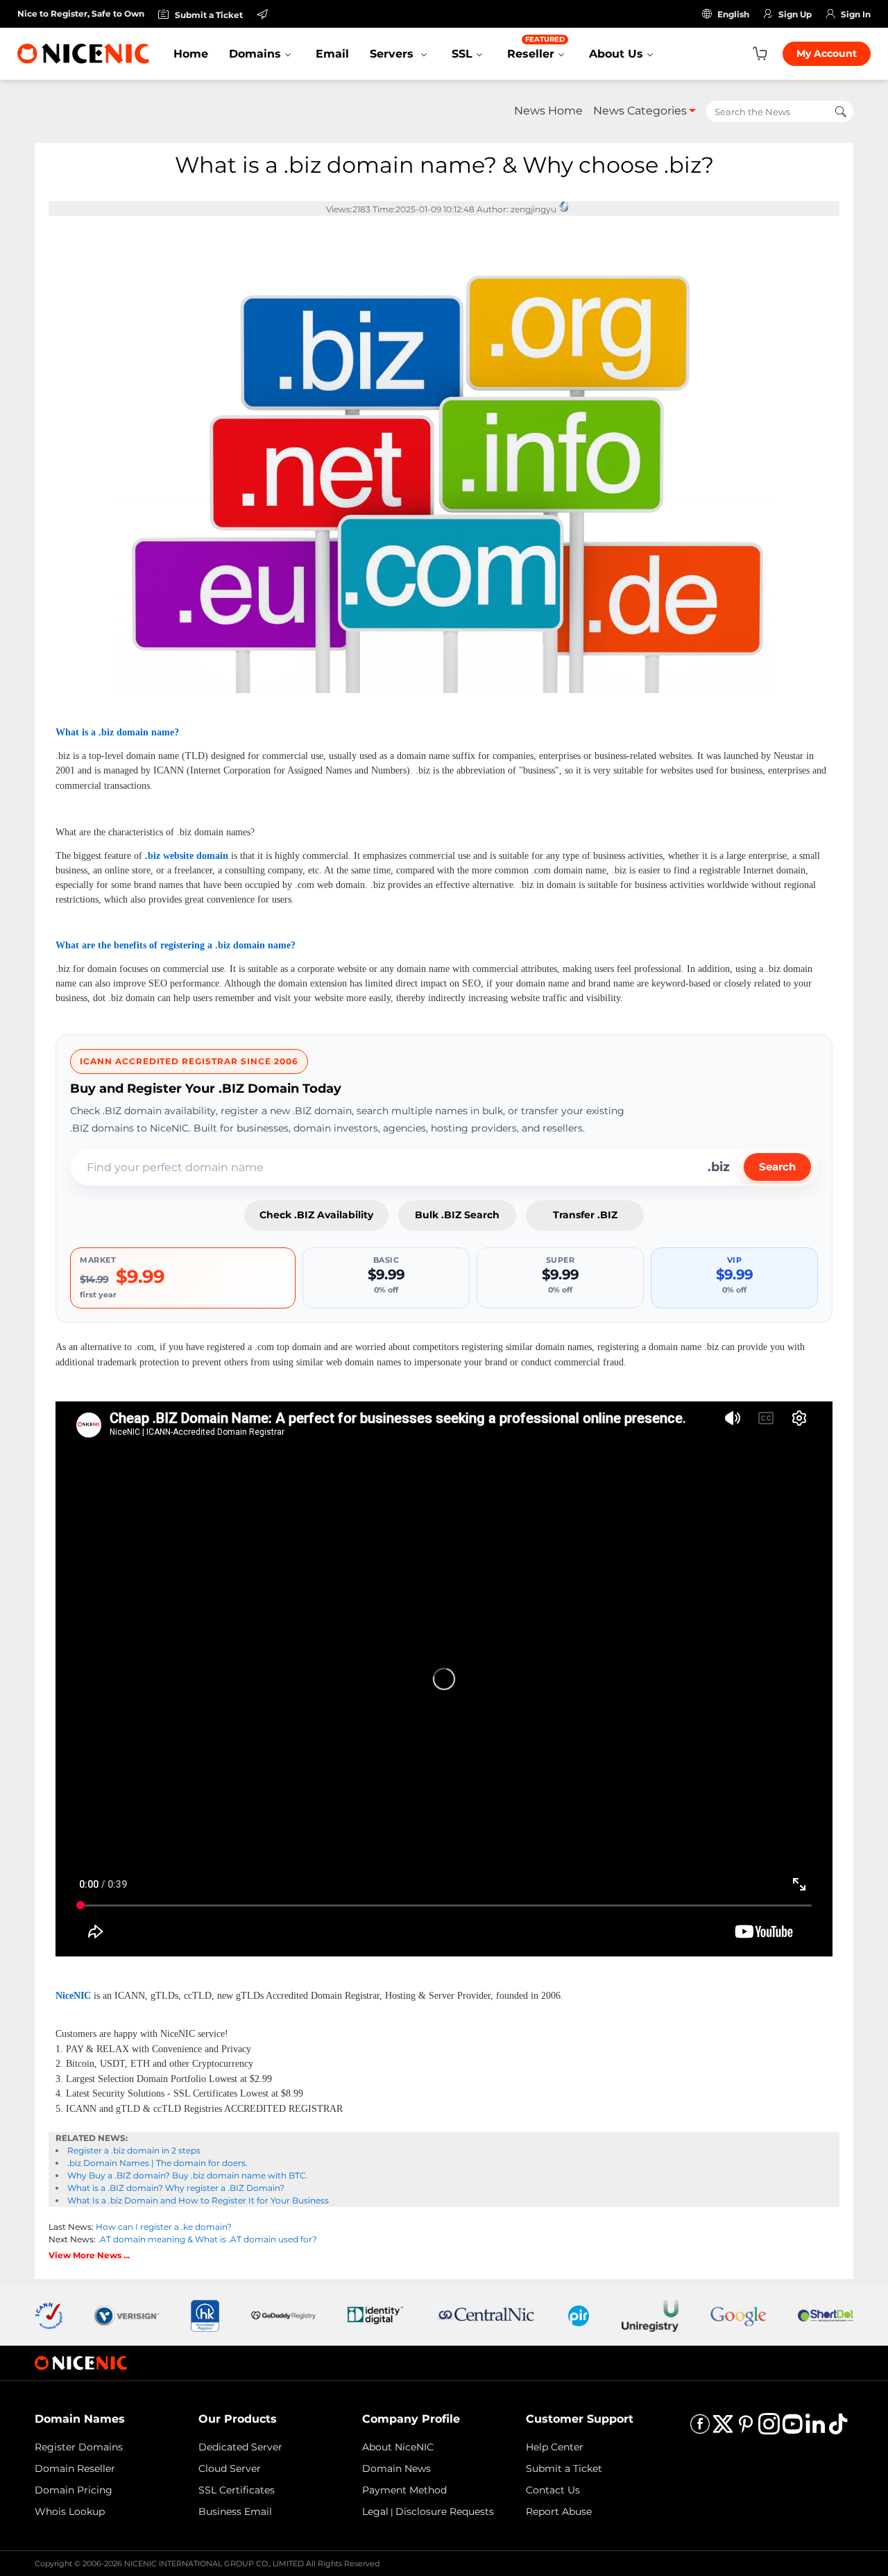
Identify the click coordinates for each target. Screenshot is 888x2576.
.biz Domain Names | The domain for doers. (157, 2163)
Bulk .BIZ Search (457, 1215)
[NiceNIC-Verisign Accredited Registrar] (127, 2315)
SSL (462, 54)
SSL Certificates (237, 2490)
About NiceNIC (398, 2447)
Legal (375, 2511)
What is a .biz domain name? (117, 732)
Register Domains (79, 2447)
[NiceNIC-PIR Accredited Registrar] (579, 2315)
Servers (393, 54)
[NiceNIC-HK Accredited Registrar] (205, 2315)
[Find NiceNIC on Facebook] (700, 2429)
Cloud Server (230, 2468)
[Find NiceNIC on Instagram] (769, 2429)
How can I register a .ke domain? (164, 2227)
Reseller (536, 48)
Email (332, 54)
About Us (616, 54)
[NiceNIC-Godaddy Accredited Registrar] (283, 2315)
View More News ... (89, 2255)
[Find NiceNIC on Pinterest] (746, 2429)
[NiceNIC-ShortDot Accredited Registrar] (826, 2315)
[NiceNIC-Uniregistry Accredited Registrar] (650, 2315)
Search (777, 1167)
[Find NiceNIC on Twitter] (723, 2429)
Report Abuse (559, 2511)
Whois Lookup (70, 2511)
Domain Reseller (75, 2468)
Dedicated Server (240, 2447)
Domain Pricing (74, 2490)
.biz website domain (187, 856)
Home (191, 54)
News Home (548, 111)
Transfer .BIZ (585, 1215)
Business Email (235, 2511)
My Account (827, 53)
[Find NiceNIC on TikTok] (838, 2429)
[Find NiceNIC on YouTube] (792, 2429)
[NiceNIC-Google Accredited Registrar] (738, 2315)
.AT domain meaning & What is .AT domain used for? (207, 2239)
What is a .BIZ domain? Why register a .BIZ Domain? (176, 2188)
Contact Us (553, 2490)
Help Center (555, 2447)
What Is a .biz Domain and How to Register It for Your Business (198, 2200)
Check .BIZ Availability (316, 1215)
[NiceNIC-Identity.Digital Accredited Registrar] (375, 2315)
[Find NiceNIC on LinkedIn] (815, 2429)
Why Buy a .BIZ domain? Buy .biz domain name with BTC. (188, 2175)
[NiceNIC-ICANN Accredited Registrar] (49, 2315)
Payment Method (404, 2490)
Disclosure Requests (445, 2511)
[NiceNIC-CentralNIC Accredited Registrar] (486, 2315)
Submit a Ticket (564, 2468)
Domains (255, 54)
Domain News (396, 2468)
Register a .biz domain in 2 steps (134, 2150)
